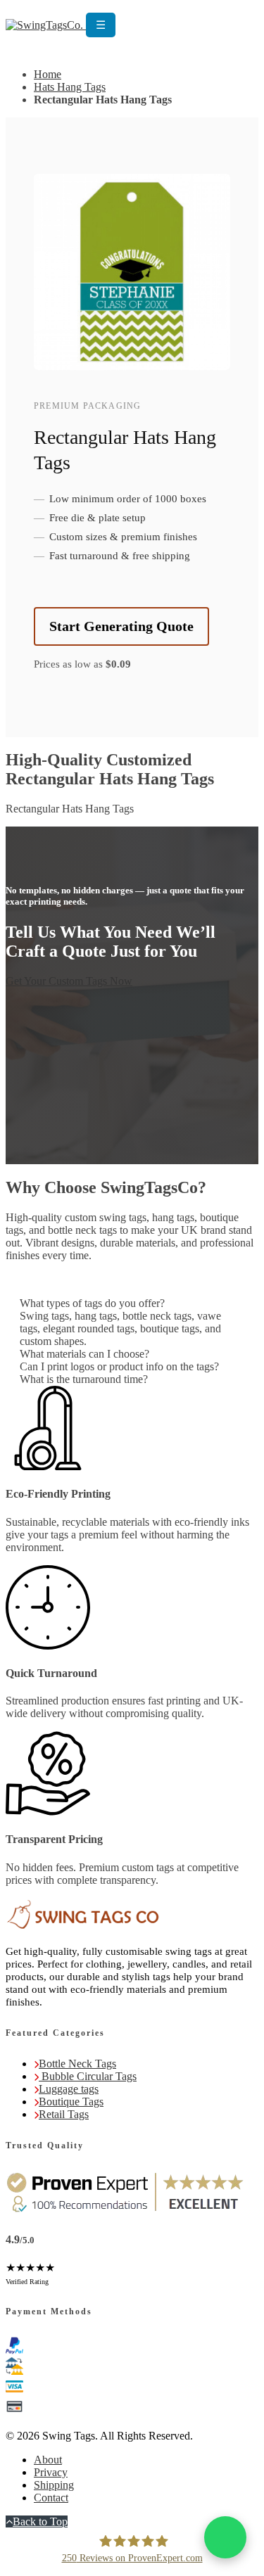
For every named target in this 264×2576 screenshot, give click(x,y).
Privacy (51, 2472)
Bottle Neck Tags (77, 2064)
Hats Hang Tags (70, 87)
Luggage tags (69, 2089)
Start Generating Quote (121, 626)
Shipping (54, 2485)
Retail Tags (64, 2114)
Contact (51, 2498)
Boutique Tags (71, 2102)
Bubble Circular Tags (88, 2076)
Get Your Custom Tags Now (69, 981)
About (48, 2460)
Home (48, 74)
